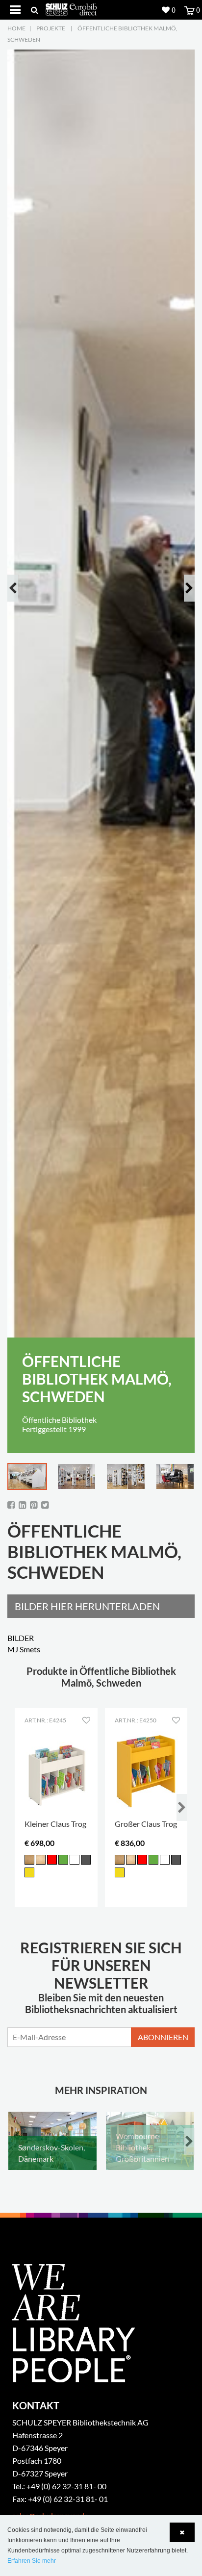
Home (16, 28)
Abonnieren (163, 2037)
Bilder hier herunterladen (87, 1606)
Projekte (51, 28)
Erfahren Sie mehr (32, 2561)
